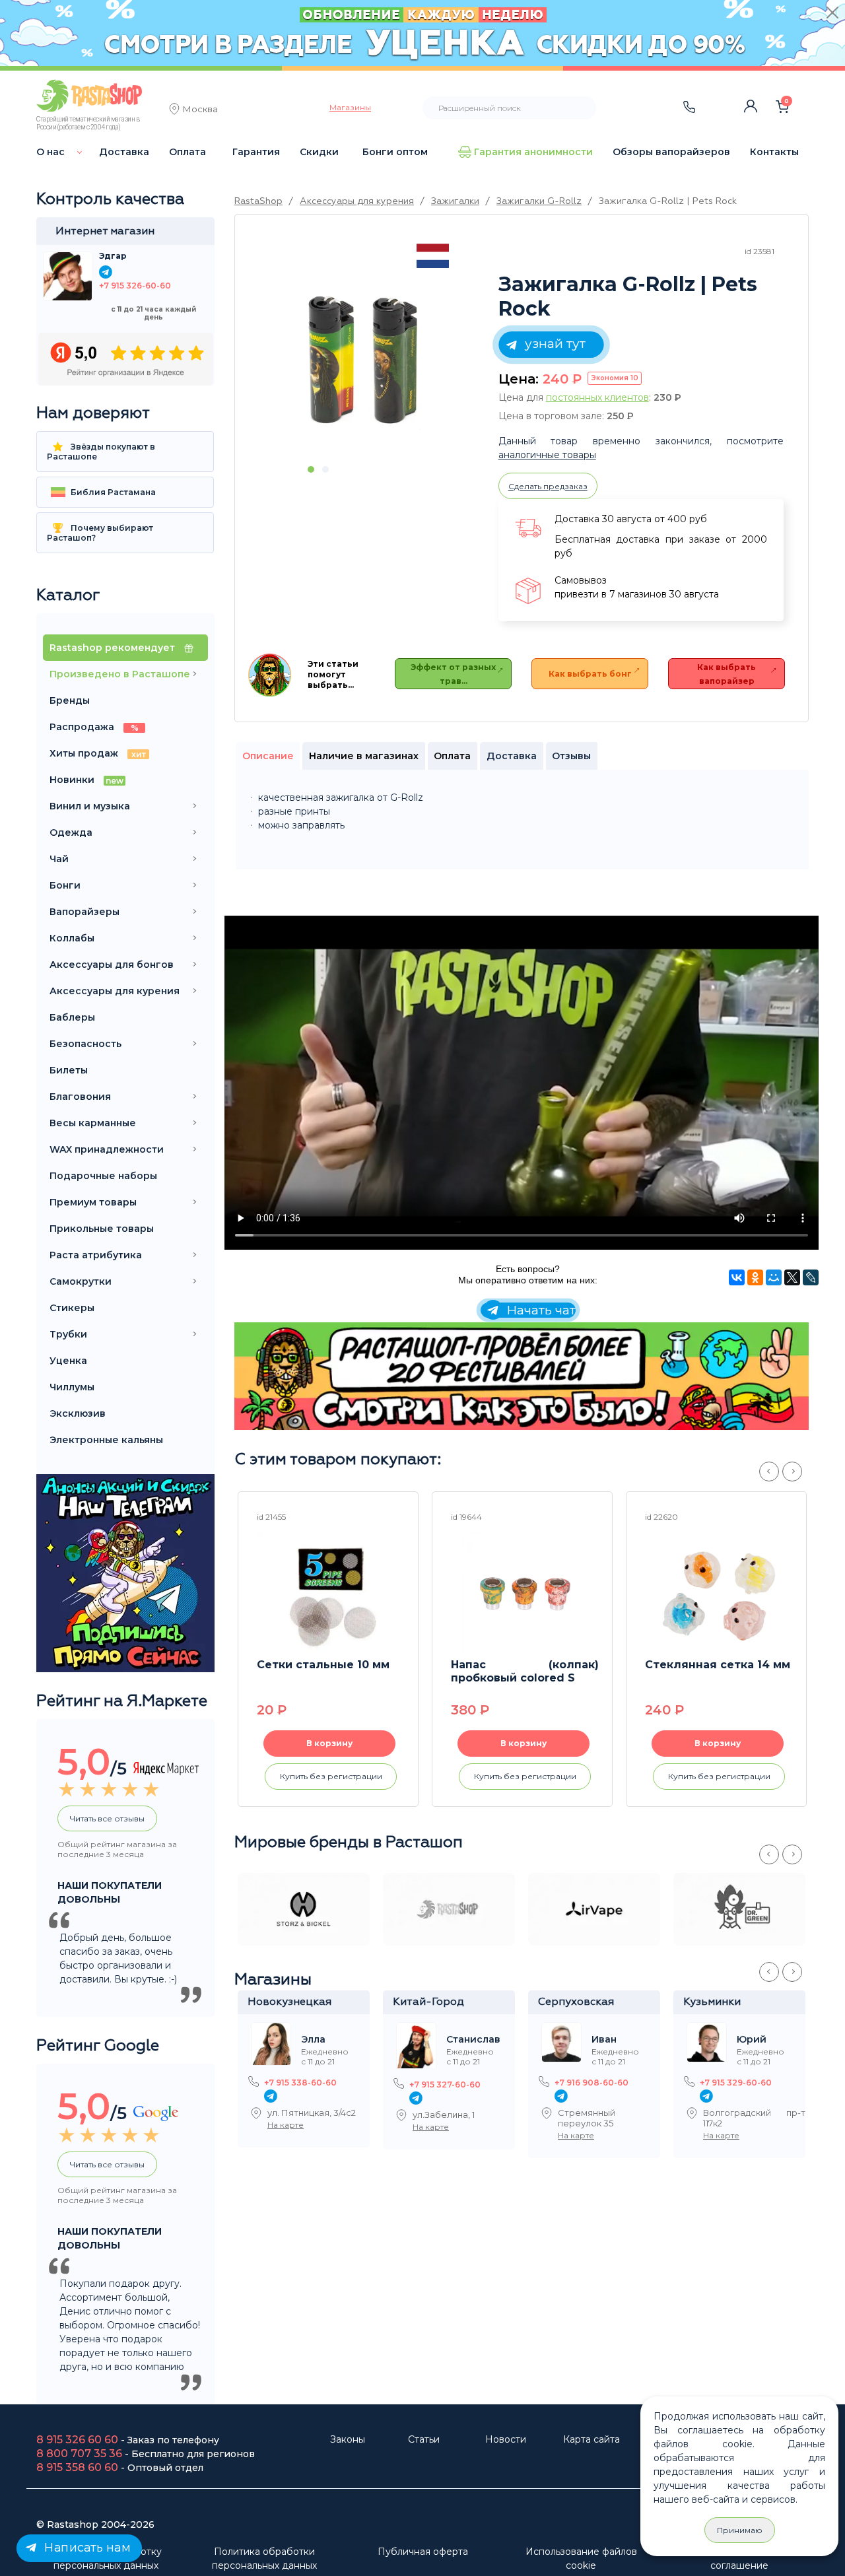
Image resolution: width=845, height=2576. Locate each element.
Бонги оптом (395, 152)
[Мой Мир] (774, 1277)
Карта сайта (591, 2439)
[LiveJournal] (811, 1277)
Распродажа (94, 727)
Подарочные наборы (103, 1176)
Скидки (319, 152)
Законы (348, 2439)
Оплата (187, 152)
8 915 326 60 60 (77, 2440)
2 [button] (325, 469)
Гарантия (256, 152)
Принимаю (740, 2530)
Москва (200, 110)
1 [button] (311, 469)
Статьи (424, 2439)
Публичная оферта (423, 2552)
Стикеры (72, 1308)
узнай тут (554, 344)
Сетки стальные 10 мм (323, 1665)
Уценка (68, 1361)
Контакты (774, 152)
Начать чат (539, 1310)
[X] (792, 1277)
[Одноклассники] (755, 1277)
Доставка (124, 152)
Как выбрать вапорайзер (727, 674)
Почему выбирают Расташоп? (100, 533)
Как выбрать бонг (590, 674)
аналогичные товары (547, 455)
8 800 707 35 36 (79, 2454)
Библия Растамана (112, 492)
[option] (363, 358)
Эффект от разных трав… (453, 674)
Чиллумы (72, 1387)
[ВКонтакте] (737, 1277)
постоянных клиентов (597, 397)
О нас (51, 152)
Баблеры (72, 1017)
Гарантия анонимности (533, 152)
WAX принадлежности (107, 1149)
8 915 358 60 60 (77, 2467)
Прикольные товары (102, 1229)
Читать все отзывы (107, 1818)
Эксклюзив (78, 1413)
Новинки (86, 780)
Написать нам (86, 2548)
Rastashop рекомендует (114, 648)
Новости (506, 2439)
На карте (286, 2125)
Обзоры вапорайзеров (671, 152)
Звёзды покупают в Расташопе (101, 452)
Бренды (70, 700)
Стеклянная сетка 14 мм (718, 1665)
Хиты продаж (98, 753)
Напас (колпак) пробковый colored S (525, 1671)
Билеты (69, 1070)
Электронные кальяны (106, 1440)
